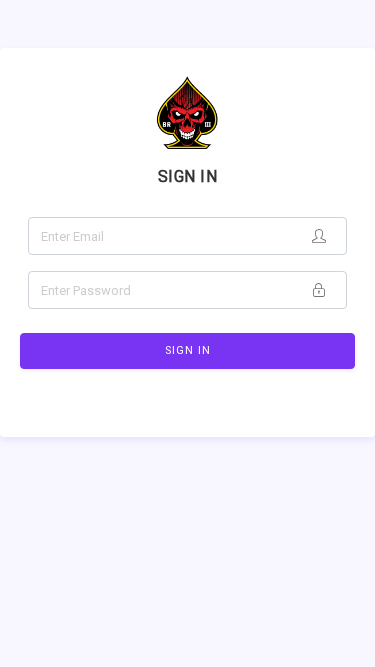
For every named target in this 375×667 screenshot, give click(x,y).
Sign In (188, 350)
